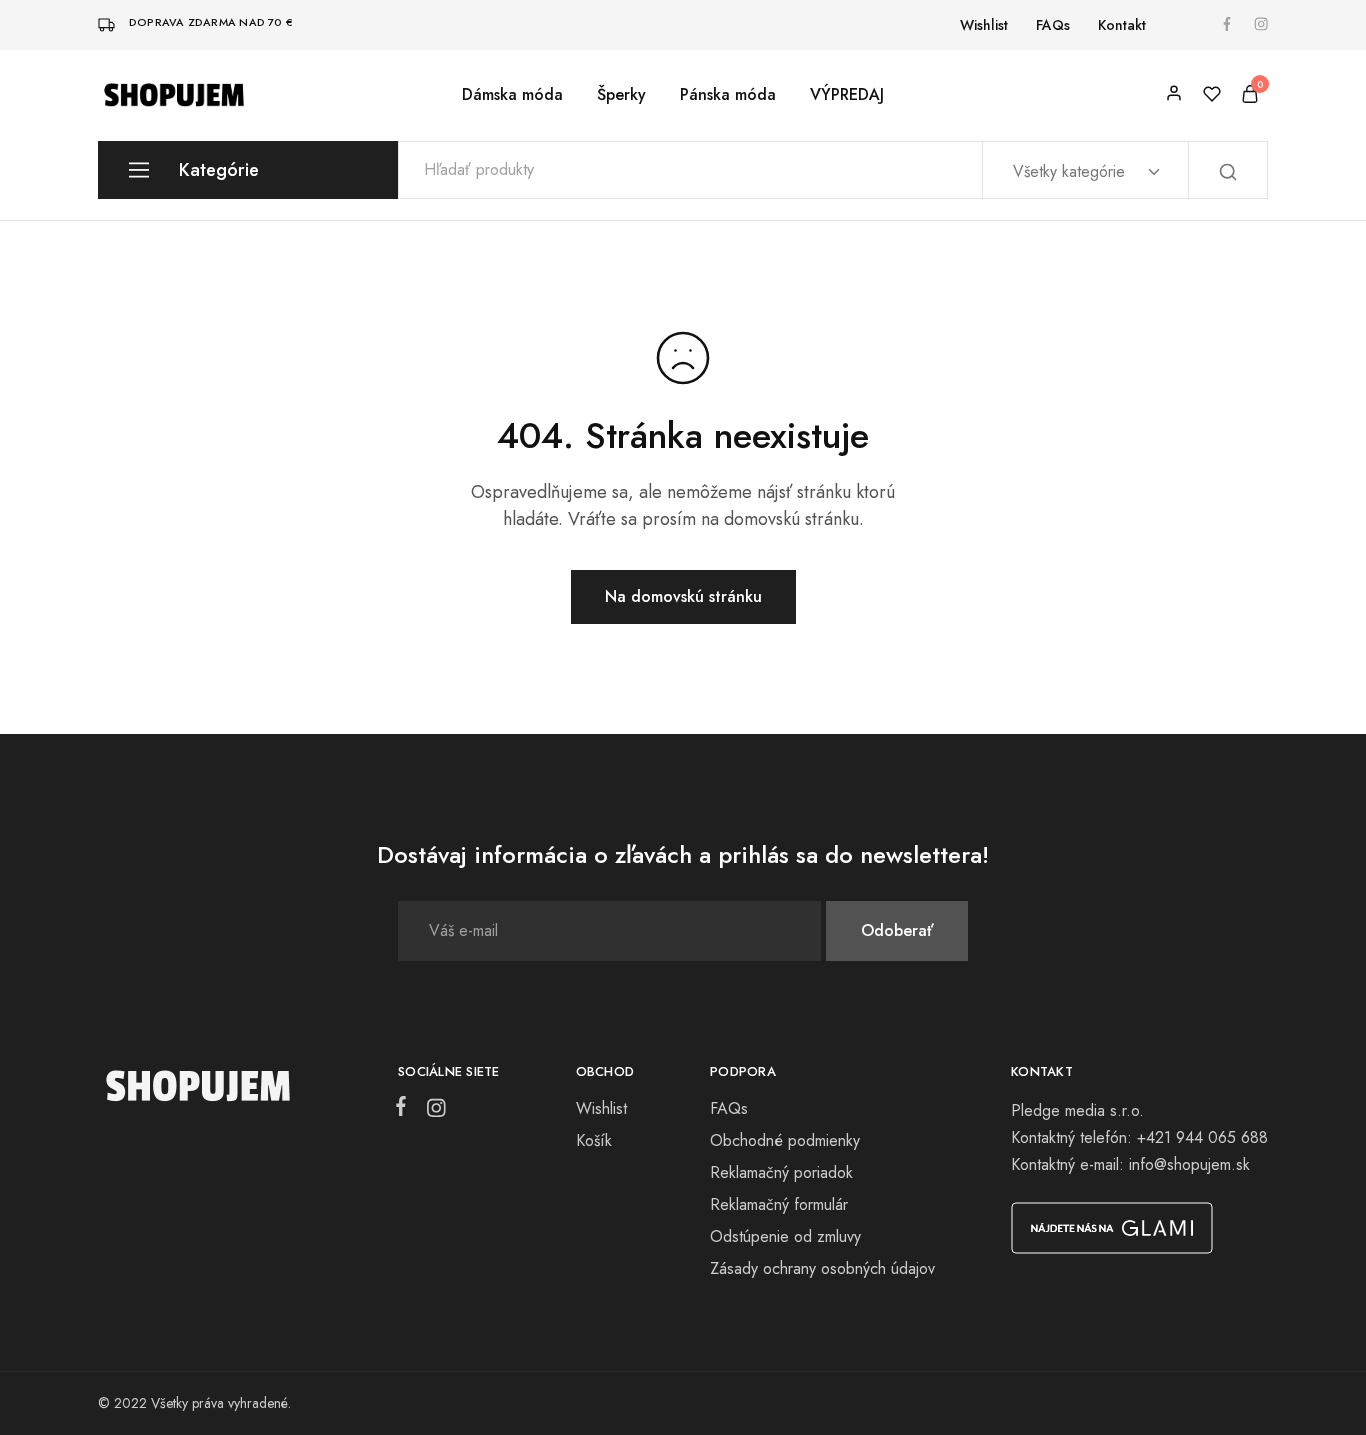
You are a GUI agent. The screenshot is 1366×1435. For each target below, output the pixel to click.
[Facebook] (405, 1110)
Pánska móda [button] (728, 95)
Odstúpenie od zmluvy (785, 1236)
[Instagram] (432, 1112)
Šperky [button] (621, 95)
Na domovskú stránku (683, 596)
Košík (594, 1140)
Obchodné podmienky (785, 1140)
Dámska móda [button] (512, 95)
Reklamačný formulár (779, 1204)
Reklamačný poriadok (781, 1172)
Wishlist (984, 25)
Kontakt (1122, 25)
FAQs (1053, 25)
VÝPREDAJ (847, 95)
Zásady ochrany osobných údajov (822, 1268)
